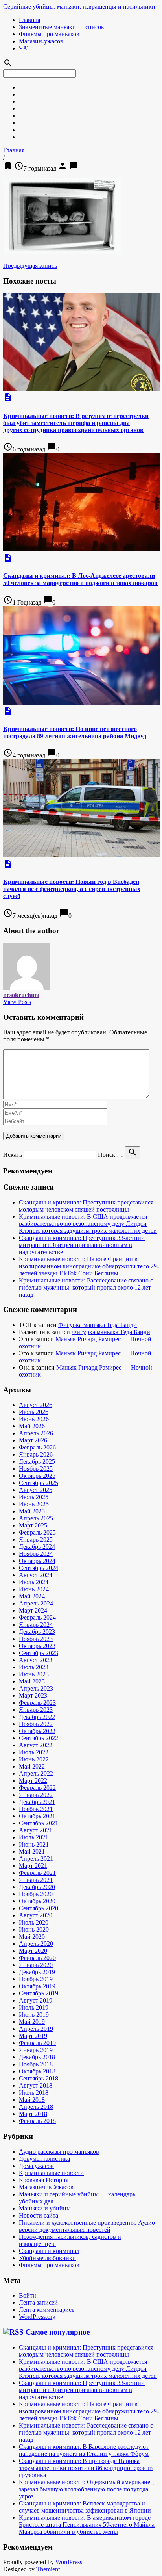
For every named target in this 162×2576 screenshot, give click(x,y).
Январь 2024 (36, 1625)
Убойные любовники (47, 2258)
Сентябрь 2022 (39, 1738)
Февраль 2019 (37, 2043)
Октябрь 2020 (37, 1901)
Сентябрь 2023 (39, 1653)
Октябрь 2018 (37, 2071)
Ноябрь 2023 (36, 1639)
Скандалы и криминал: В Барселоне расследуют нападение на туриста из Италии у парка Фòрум (84, 2450)
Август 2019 (36, 2000)
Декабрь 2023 (37, 1632)
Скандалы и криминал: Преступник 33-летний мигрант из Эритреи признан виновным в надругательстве (82, 1245)
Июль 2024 (34, 1582)
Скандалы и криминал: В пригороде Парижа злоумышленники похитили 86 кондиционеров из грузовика (86, 2468)
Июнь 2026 (34, 1419)
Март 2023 (33, 1695)
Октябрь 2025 (37, 1476)
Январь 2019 (36, 2050)
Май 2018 (32, 2100)
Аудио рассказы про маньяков (59, 2152)
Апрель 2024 (36, 1603)
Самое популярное (58, 2332)
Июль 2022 (34, 1752)
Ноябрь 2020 (36, 1894)
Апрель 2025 (36, 1518)
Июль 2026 (34, 1412)
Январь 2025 (36, 1539)
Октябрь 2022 (37, 1731)
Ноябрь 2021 (36, 1809)
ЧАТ (25, 48)
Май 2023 (32, 1681)
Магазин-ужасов (41, 41)
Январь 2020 (36, 1965)
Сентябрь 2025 (39, 1483)
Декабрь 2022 (37, 1717)
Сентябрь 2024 (39, 1568)
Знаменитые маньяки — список (62, 27)
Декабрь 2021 (37, 1802)
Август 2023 (36, 1660)
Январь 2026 (36, 1454)
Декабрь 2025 (37, 1462)
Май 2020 (32, 1937)
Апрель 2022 (36, 1773)
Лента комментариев (47, 2310)
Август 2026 (36, 1405)
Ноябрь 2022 (36, 1724)
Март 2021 (33, 1866)
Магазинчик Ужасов (46, 2187)
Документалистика (44, 2159)
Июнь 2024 (34, 1589)
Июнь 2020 (34, 1929)
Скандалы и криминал (49, 2251)
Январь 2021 (36, 1880)
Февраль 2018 (37, 2121)
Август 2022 (36, 1745)
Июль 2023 (34, 1667)
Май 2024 (32, 1596)
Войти (28, 2295)
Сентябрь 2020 (39, 1908)
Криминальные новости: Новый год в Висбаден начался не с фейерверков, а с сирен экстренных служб (72, 889)
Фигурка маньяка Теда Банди (98, 1325)
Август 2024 (36, 1575)
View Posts (17, 1002)
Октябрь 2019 (37, 1986)
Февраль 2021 (37, 1873)
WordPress (69, 2562)
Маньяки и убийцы (45, 2208)
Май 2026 (32, 1426)
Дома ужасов (36, 2166)
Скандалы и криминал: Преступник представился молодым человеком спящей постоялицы (86, 1206)
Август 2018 (36, 2085)
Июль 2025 (34, 1497)
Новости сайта (39, 2215)
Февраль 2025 (37, 1532)
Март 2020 (33, 1951)
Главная (29, 20)
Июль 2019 (34, 2007)
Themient (48, 2569)
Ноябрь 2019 (36, 1979)
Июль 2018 (34, 2093)
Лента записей (38, 2302)
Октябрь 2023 (37, 1646)
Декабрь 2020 (37, 1887)
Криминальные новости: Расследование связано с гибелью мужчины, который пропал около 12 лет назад (86, 1287)
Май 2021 (32, 1851)
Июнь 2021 (34, 1844)
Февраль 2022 (37, 1788)
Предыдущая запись (30, 266)
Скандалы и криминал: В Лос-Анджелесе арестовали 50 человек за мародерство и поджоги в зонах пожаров (80, 579)
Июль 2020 (34, 1922)
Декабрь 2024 (37, 1547)
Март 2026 (33, 1440)
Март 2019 (33, 2036)
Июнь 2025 (34, 1504)
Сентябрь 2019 (39, 1993)
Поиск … (110, 1155)
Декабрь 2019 (37, 1972)
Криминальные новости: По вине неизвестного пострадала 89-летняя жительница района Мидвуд (75, 732)
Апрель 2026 (36, 1433)
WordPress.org (37, 2317)
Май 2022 (32, 1766)
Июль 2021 (34, 1837)
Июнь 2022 (34, 1759)
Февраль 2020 (37, 1958)
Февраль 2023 (37, 1703)
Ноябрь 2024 (36, 1554)
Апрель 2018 (36, 2107)
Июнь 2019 (34, 2015)
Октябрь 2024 (37, 1561)
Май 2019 (32, 2022)
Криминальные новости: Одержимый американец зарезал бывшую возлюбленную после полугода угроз (86, 2489)
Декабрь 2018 (37, 2057)
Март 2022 (33, 1781)
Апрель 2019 (36, 2029)
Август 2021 (36, 1830)
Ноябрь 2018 (36, 2064)
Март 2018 (33, 2114)
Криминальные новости (51, 2173)
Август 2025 (36, 1490)
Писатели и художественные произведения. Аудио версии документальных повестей (87, 2226)
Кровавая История (44, 2180)
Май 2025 (32, 1511)
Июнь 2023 (34, 1674)
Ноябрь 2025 (36, 1469)
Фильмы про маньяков (49, 34)
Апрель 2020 (36, 1944)
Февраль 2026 (37, 1447)
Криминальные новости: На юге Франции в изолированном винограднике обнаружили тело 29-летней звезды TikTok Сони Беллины (89, 1266)
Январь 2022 (36, 1795)
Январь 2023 (36, 1710)
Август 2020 (36, 1915)
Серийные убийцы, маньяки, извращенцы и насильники (79, 6)
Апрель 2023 (36, 1688)
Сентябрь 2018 (39, 2078)
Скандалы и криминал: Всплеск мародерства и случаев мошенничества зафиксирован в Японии (85, 2507)
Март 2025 (33, 1525)
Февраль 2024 (37, 1617)
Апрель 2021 (36, 1859)
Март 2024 (33, 1610)
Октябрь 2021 (37, 1816)
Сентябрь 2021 (39, 1823)
